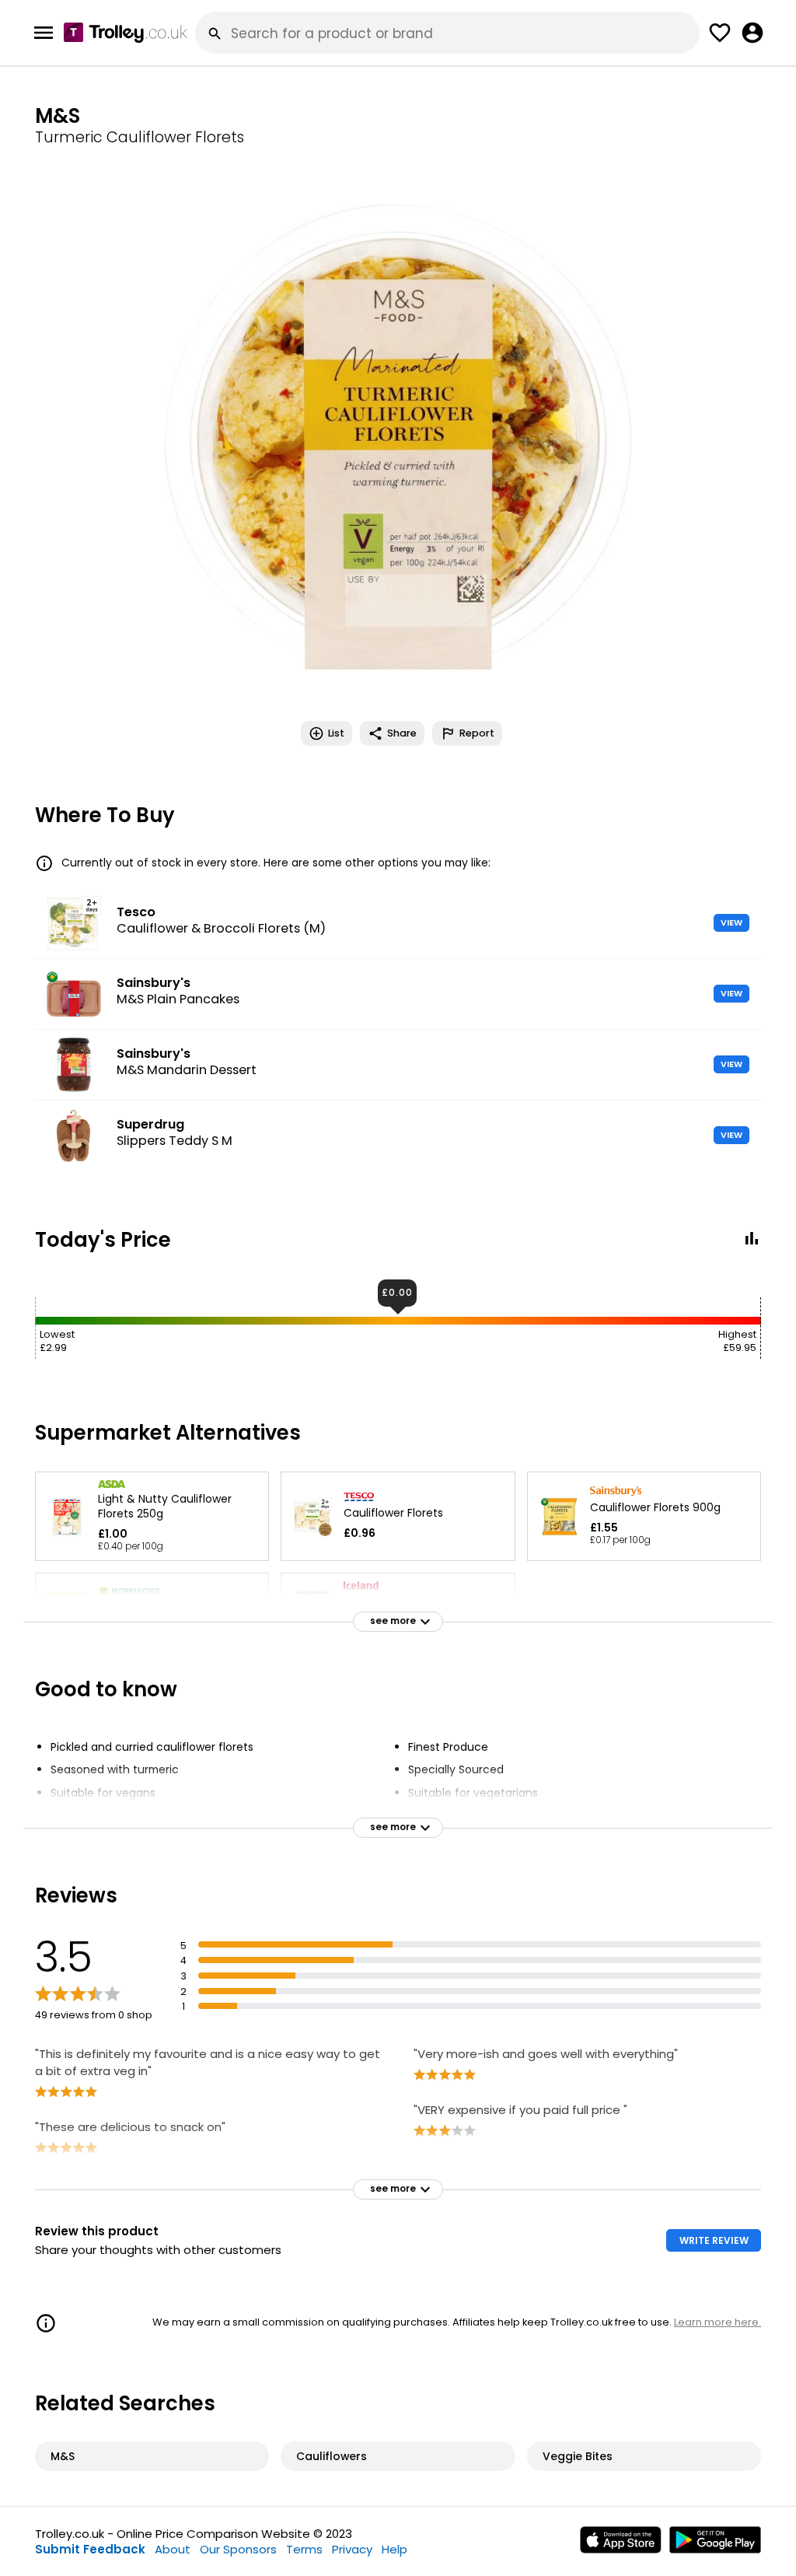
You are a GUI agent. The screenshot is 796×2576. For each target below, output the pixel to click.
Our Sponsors (238, 2549)
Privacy (352, 2549)
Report (477, 733)
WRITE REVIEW (714, 2240)
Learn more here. (717, 2322)
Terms (304, 2549)
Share (402, 733)
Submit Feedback (90, 2549)
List (336, 733)
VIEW (731, 922)
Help (395, 2549)
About (173, 2549)
